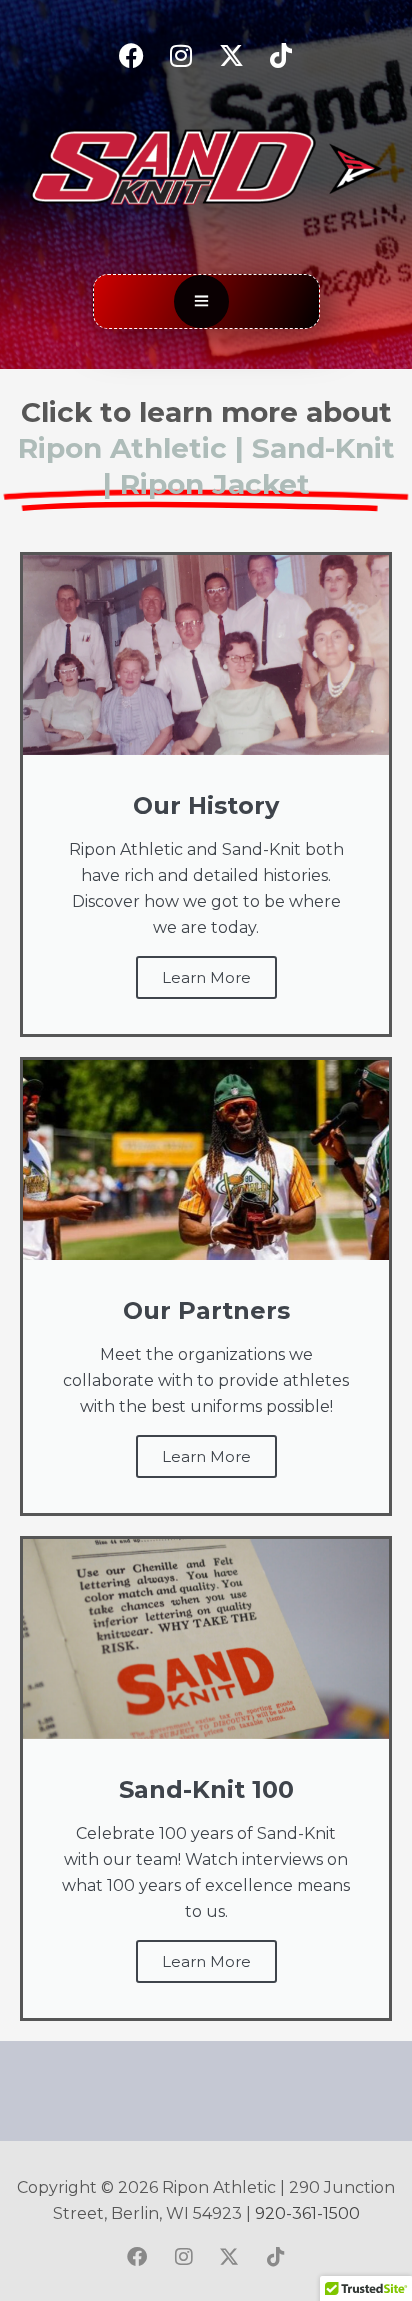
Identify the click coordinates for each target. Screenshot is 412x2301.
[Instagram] (181, 55)
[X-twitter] (231, 55)
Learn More (206, 977)
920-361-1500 (307, 2213)
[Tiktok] (281, 55)
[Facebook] (131, 55)
